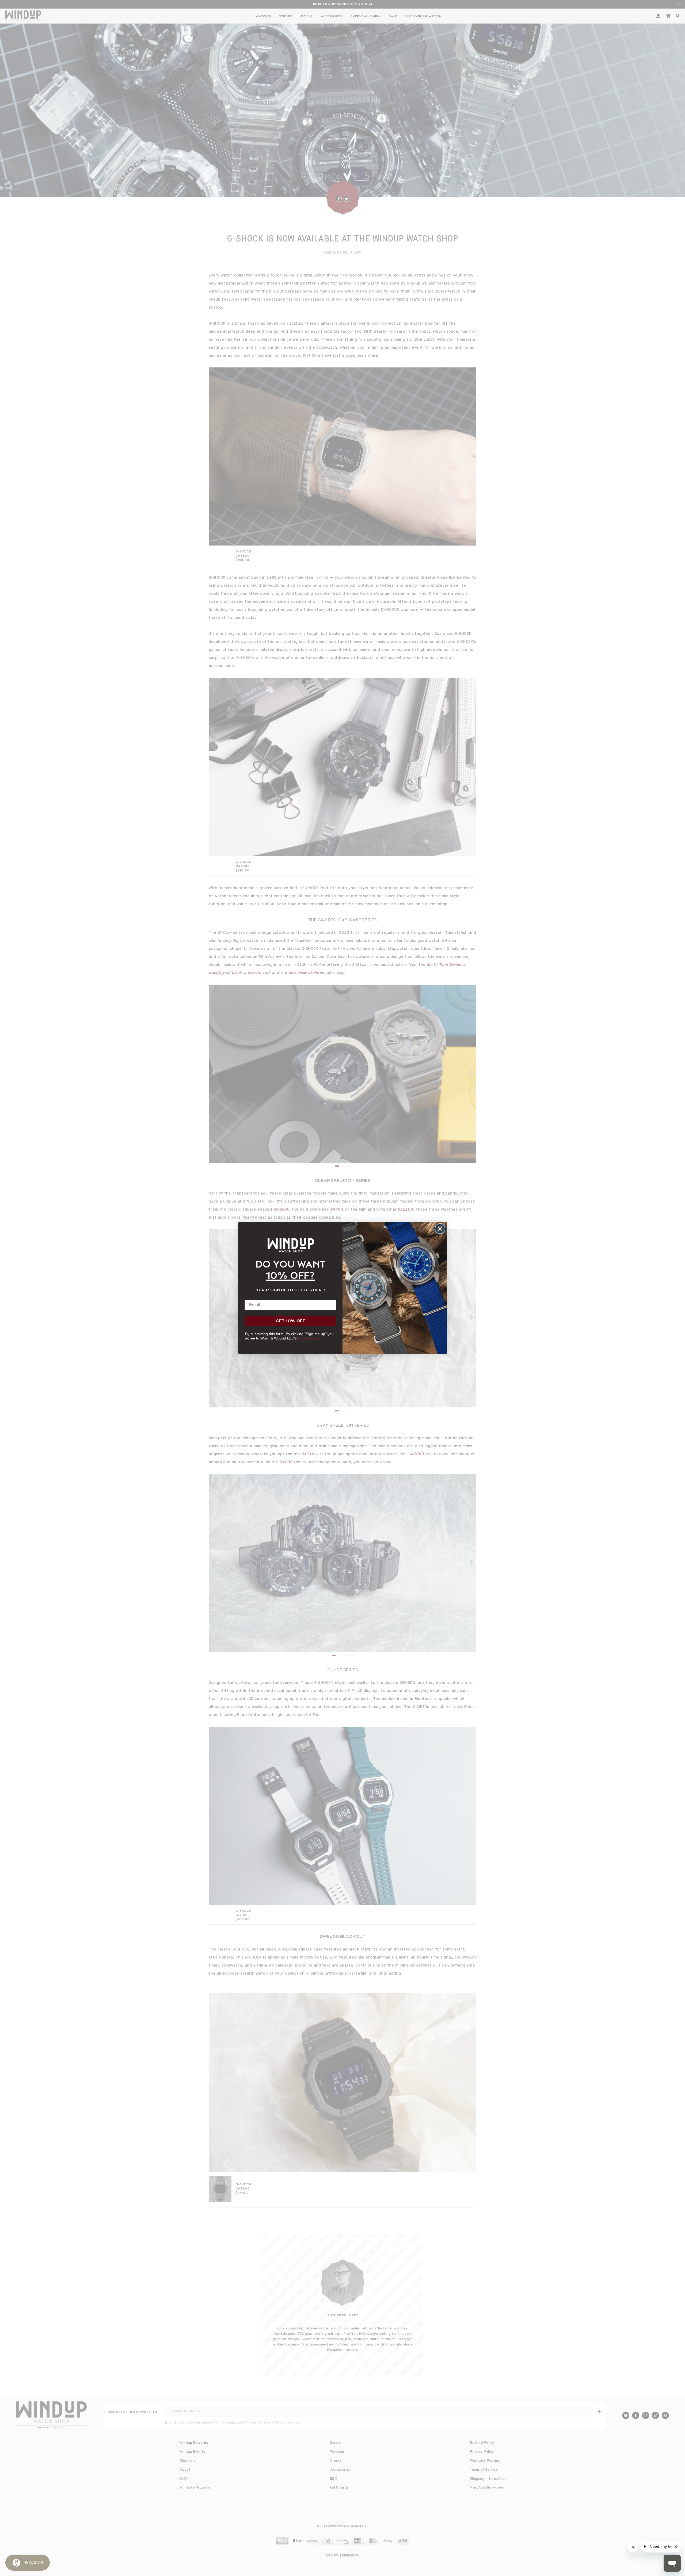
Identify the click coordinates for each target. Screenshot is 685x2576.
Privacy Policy (309, 1338)
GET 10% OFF (290, 1321)
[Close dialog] (440, 1229)
